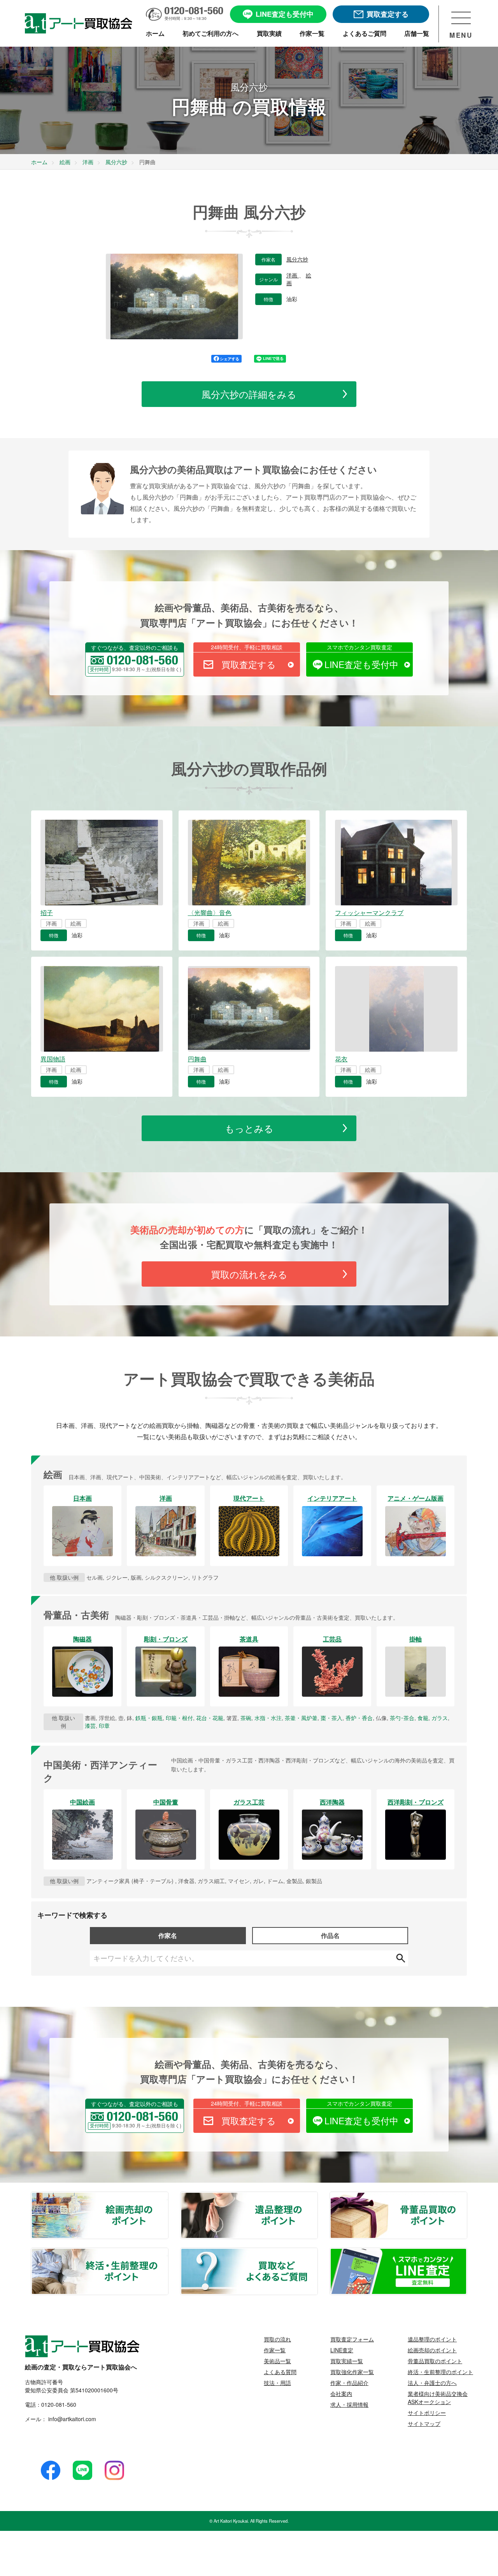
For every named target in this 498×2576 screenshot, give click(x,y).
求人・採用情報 (349, 2404)
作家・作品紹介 (349, 2383)
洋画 (293, 275)
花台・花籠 (210, 1718)
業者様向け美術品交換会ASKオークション (438, 2398)
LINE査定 (342, 2350)
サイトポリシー (427, 2413)
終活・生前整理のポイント (168, 2253)
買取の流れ (277, 2339)
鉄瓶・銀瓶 (149, 1718)
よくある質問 (280, 2372)
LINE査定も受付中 (361, 664)
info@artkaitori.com (71, 2419)
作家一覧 (275, 2350)
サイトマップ (424, 2423)
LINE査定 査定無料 (466, 2253)
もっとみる (249, 1128)
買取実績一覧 (347, 2361)
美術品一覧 (277, 2361)
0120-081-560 (59, 2404)
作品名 (330, 1935)
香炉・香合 (359, 1718)
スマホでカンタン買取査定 (359, 647)
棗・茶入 (331, 1718)
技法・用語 (277, 2383)
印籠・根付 (179, 1718)
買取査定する (249, 664)
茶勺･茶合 (402, 1718)
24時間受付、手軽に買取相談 (247, 647)
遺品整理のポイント (317, 2197)
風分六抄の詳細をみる (249, 394)
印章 (104, 1726)
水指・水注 (268, 1718)
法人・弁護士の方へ (432, 2383)
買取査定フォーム (352, 2339)
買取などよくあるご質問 (317, 2253)
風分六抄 (297, 260)
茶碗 (246, 1718)
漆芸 (90, 1726)
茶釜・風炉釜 (301, 1718)
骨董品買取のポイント (466, 2197)
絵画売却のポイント (168, 2197)
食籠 (423, 1718)
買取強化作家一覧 (352, 2372)
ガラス (440, 1718)
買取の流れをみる (249, 1274)
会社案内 (341, 2394)
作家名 (168, 1935)
